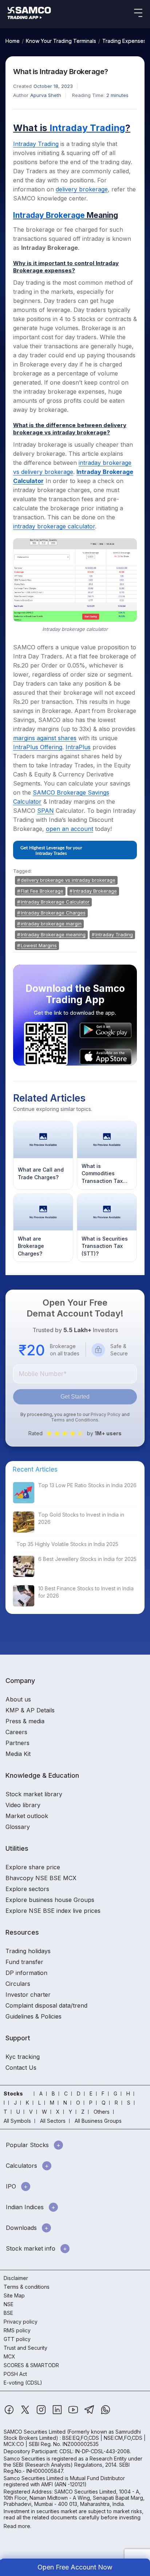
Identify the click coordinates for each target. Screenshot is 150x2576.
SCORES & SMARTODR (31, 2365)
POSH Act (15, 2374)
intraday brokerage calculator (54, 526)
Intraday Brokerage (49, 215)
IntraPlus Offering (38, 747)
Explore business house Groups (50, 1900)
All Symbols (17, 2121)
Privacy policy (21, 2322)
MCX (9, 2356)
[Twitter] (26, 2413)
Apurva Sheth (46, 95)
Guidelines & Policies (33, 2016)
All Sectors (53, 2121)
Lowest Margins (39, 945)
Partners (17, 1743)
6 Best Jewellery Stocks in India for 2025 (87, 1559)
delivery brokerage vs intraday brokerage (68, 880)
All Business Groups (98, 2121)
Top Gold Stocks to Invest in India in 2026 (81, 1518)
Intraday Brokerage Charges (53, 913)
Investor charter (28, 1995)
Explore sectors (27, 1889)
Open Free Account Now (75, 2567)
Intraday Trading (87, 128)
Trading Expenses (124, 41)
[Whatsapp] (106, 2413)
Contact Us (21, 2068)
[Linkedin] (58, 2413)
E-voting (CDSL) (23, 2383)
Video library (23, 1805)
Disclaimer (16, 2278)
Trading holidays (28, 1951)
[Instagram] (42, 2413)
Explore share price (33, 1867)
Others (102, 2112)
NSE (9, 2304)
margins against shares (45, 738)
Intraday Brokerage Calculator (55, 902)
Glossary (18, 1827)
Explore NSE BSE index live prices (53, 1911)
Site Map (14, 2295)
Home (13, 41)
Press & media (25, 1721)
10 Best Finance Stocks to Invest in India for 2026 (86, 1592)
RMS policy (17, 2330)
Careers (16, 1732)
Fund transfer (24, 1962)
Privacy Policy (106, 1414)
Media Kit (18, 1754)
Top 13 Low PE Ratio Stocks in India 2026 (87, 1485)
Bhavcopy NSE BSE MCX (41, 1878)
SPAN (46, 811)
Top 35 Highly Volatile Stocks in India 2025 (67, 1544)
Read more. (17, 2526)
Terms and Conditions (75, 1420)
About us (18, 1699)
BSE (8, 2313)
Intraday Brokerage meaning (53, 934)
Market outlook (27, 1816)
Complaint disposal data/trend (46, 2005)
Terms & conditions (27, 2287)
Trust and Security (25, 2348)
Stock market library (34, 1794)
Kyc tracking (23, 2057)
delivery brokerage (82, 189)
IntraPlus (78, 747)
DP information (26, 1973)
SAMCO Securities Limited (35, 2432)
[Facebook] (10, 2413)
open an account (70, 829)
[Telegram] (90, 2413)
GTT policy (17, 2339)
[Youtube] (74, 2413)
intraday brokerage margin (51, 924)
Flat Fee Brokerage (42, 891)
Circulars (18, 1984)
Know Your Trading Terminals (61, 41)
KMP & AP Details (30, 1710)
